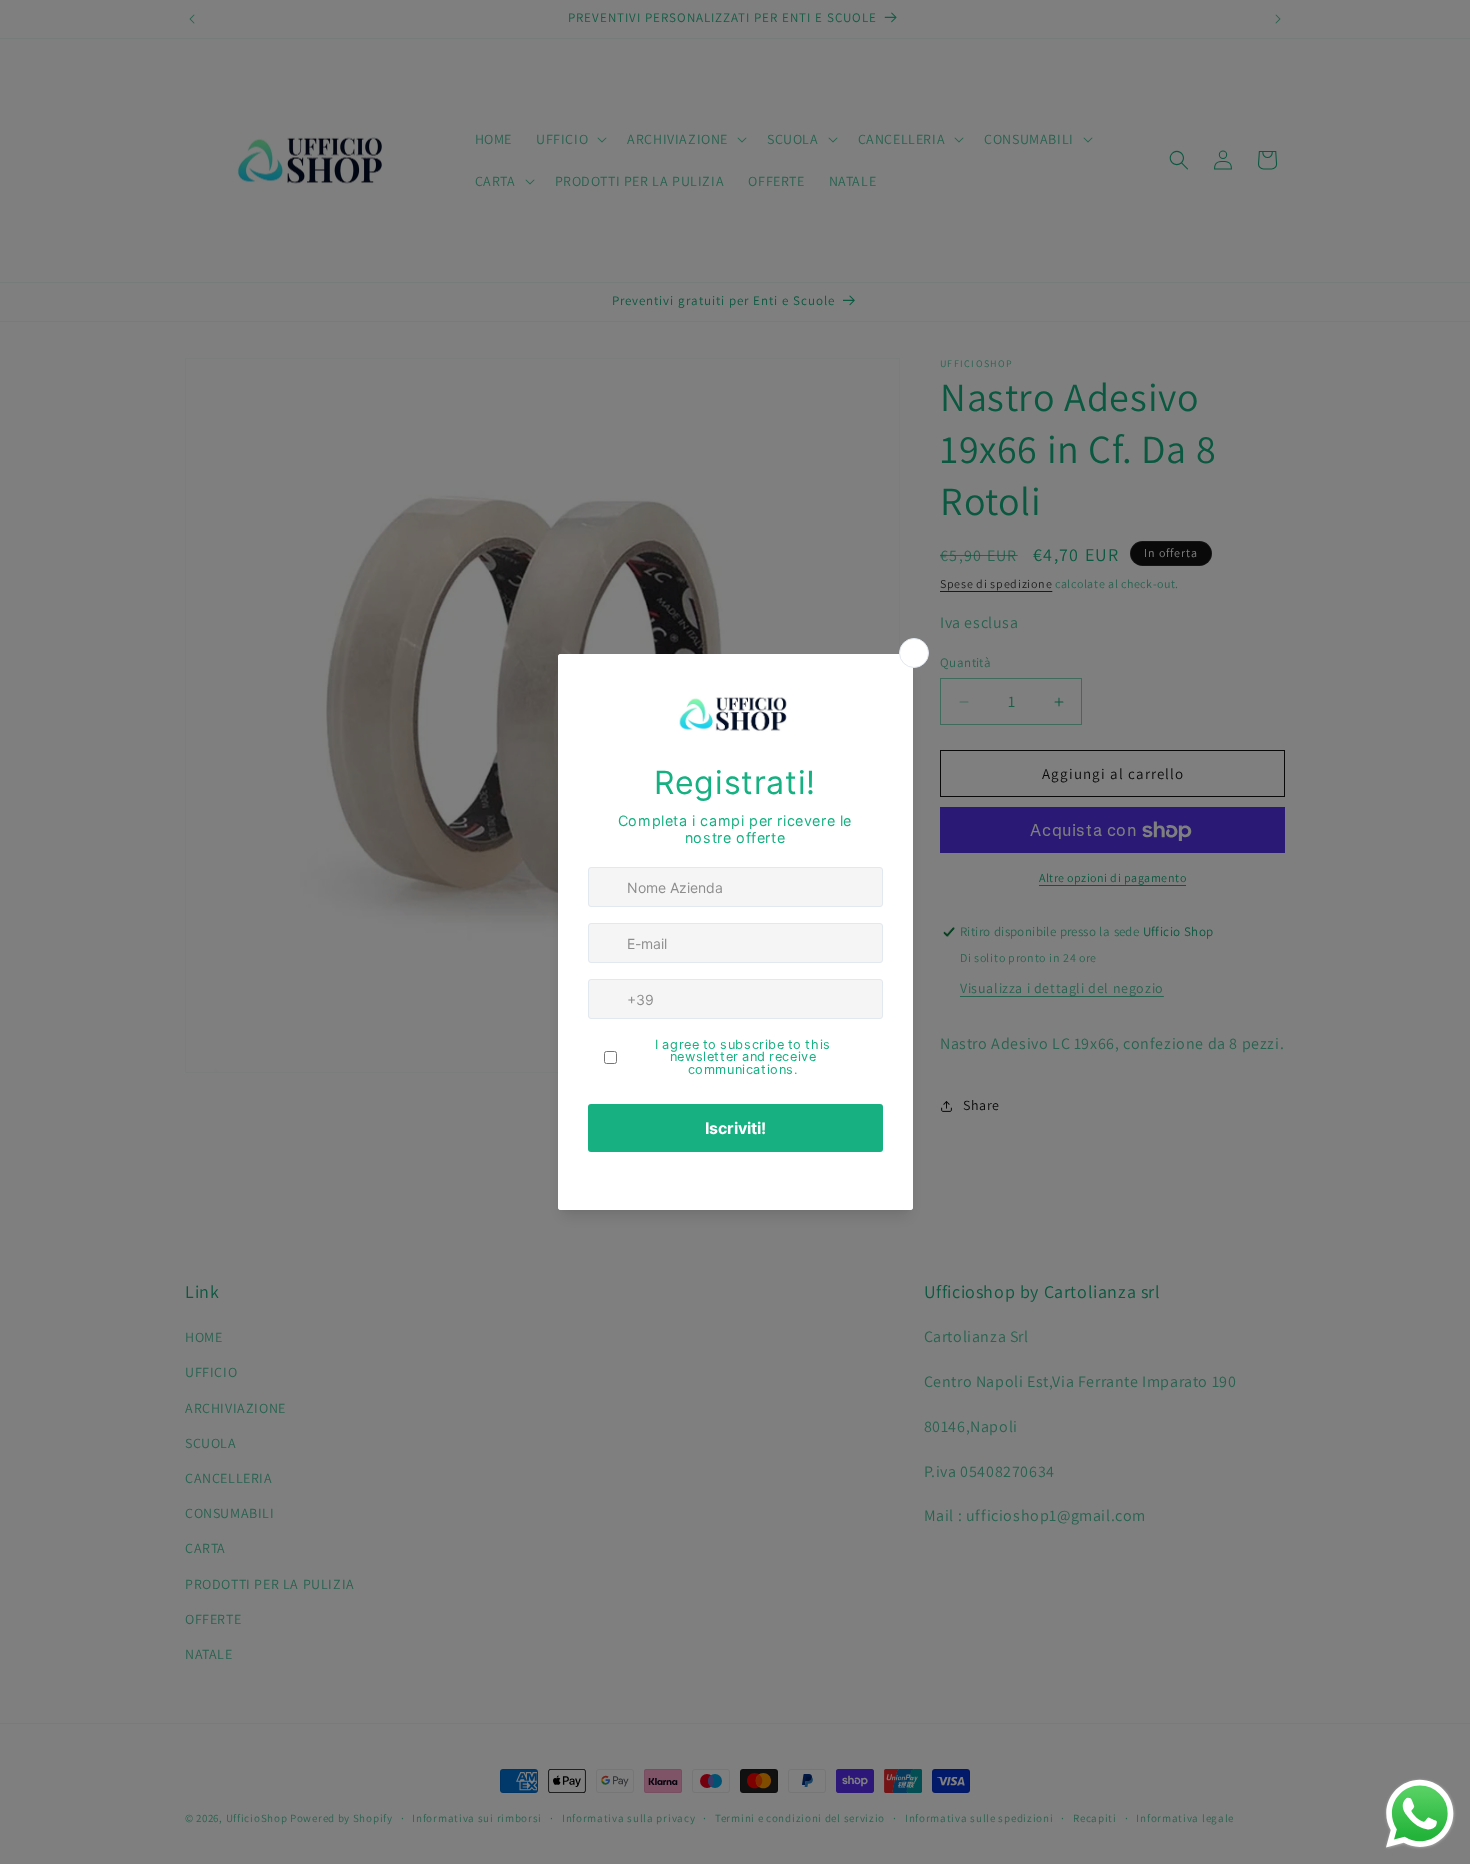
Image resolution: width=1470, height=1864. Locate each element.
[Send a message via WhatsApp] (1420, 1814)
